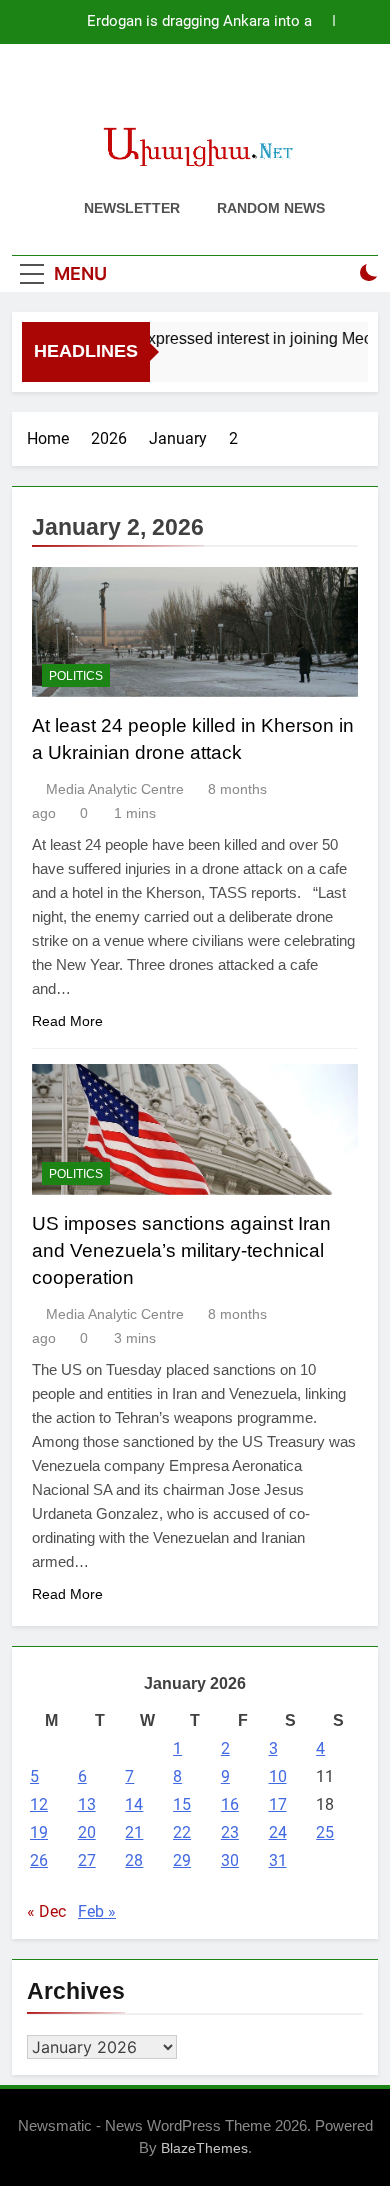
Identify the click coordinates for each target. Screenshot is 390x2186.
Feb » (97, 1911)
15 (182, 1804)
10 (278, 1776)
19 (39, 1832)
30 (230, 1860)
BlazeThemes (204, 2148)
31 (278, 1860)
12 (39, 1804)
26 (39, 1860)
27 (87, 1860)
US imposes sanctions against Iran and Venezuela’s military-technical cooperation (181, 1250)
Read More (67, 1021)
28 (134, 1860)
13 (87, 1804)
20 (87, 1832)
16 (230, 1804)
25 (325, 1832)
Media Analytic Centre (115, 789)
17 (278, 1804)
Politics (76, 676)
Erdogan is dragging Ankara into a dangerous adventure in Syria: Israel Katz (177, 22)
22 (182, 1832)
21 (134, 1832)
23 (230, 1832)
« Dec (46, 1911)
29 (182, 1860)
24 (278, 1832)
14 (134, 1804)
